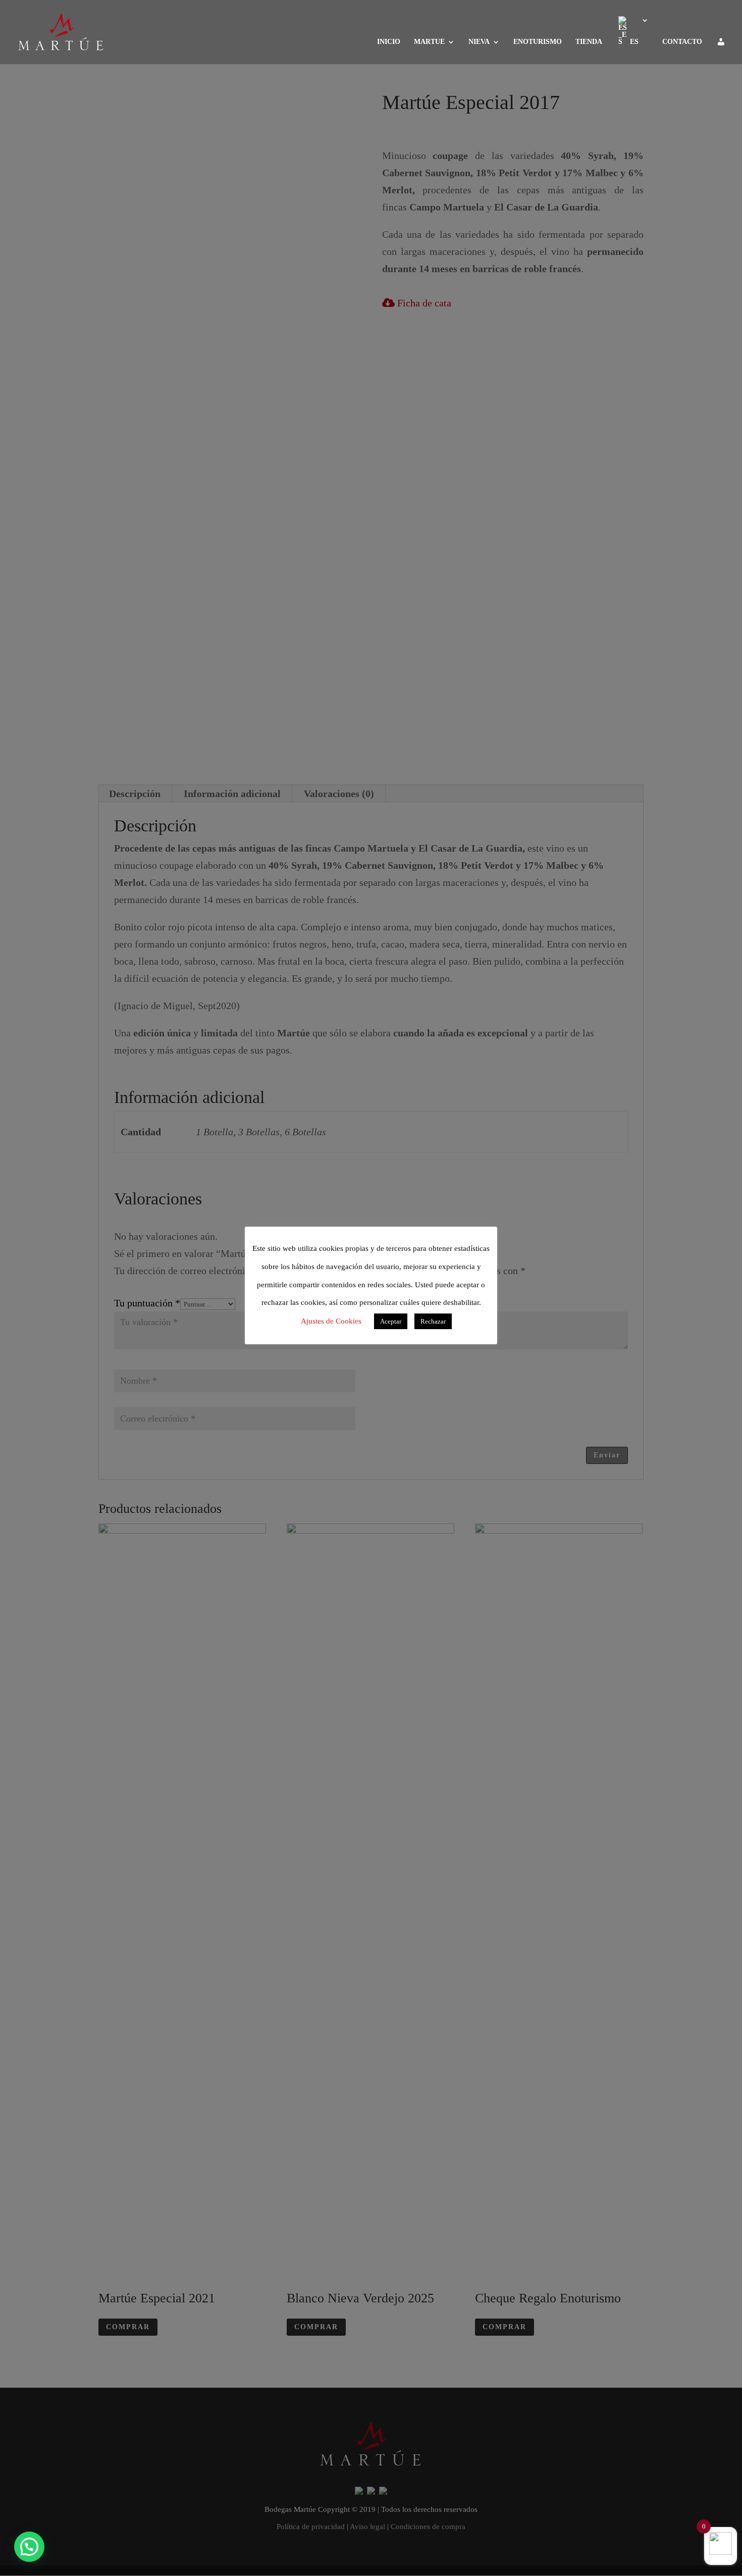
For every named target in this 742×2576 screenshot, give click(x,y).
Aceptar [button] (391, 1321)
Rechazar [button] (433, 1321)
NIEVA (479, 42)
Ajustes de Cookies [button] (331, 1321)
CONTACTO (682, 42)
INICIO (389, 42)
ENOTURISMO (538, 42)
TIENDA (589, 42)
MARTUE (429, 42)
